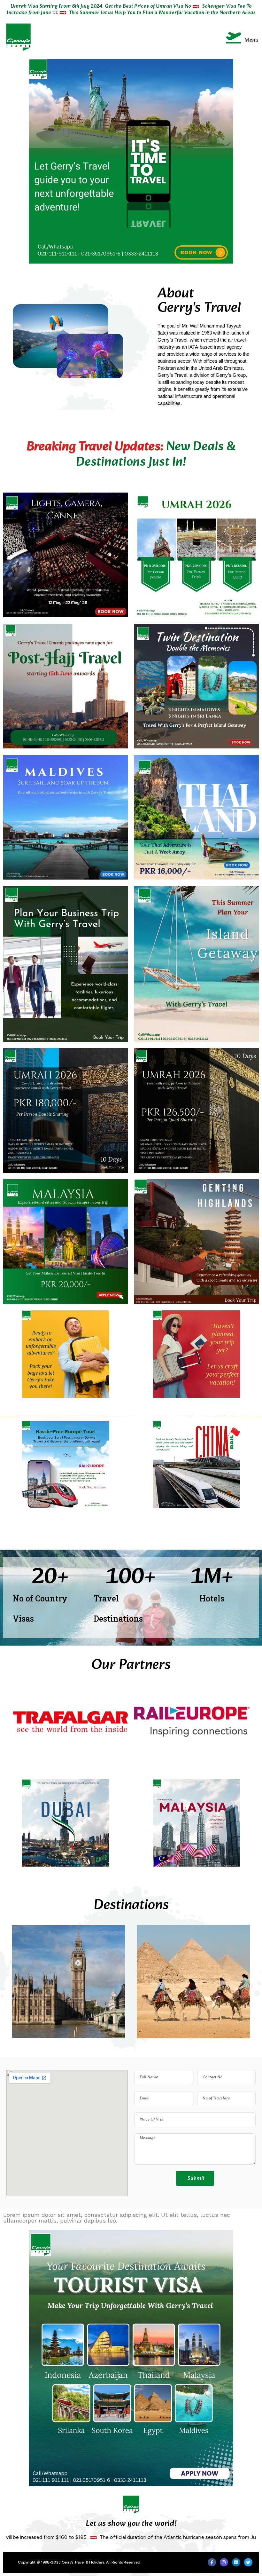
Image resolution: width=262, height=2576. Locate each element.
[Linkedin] (236, 2562)
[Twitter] (248, 2562)
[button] (149, 37)
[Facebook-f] (212, 2562)
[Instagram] (224, 2562)
